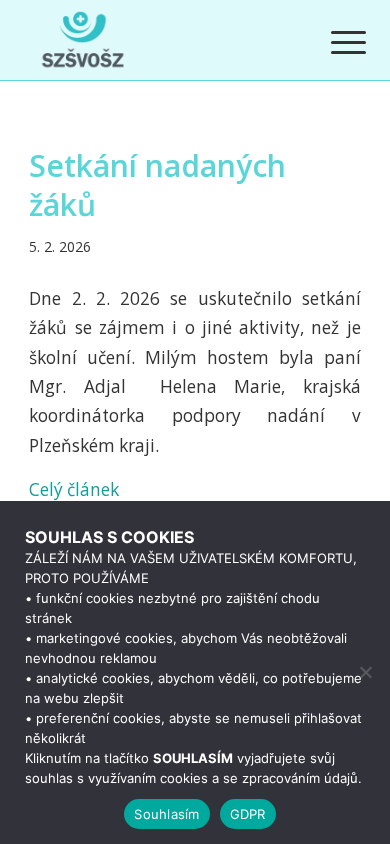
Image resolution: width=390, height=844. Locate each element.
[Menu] (333, 42)
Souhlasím (166, 814)
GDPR (248, 814)
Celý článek (74, 489)
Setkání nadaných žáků (157, 185)
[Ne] (365, 672)
